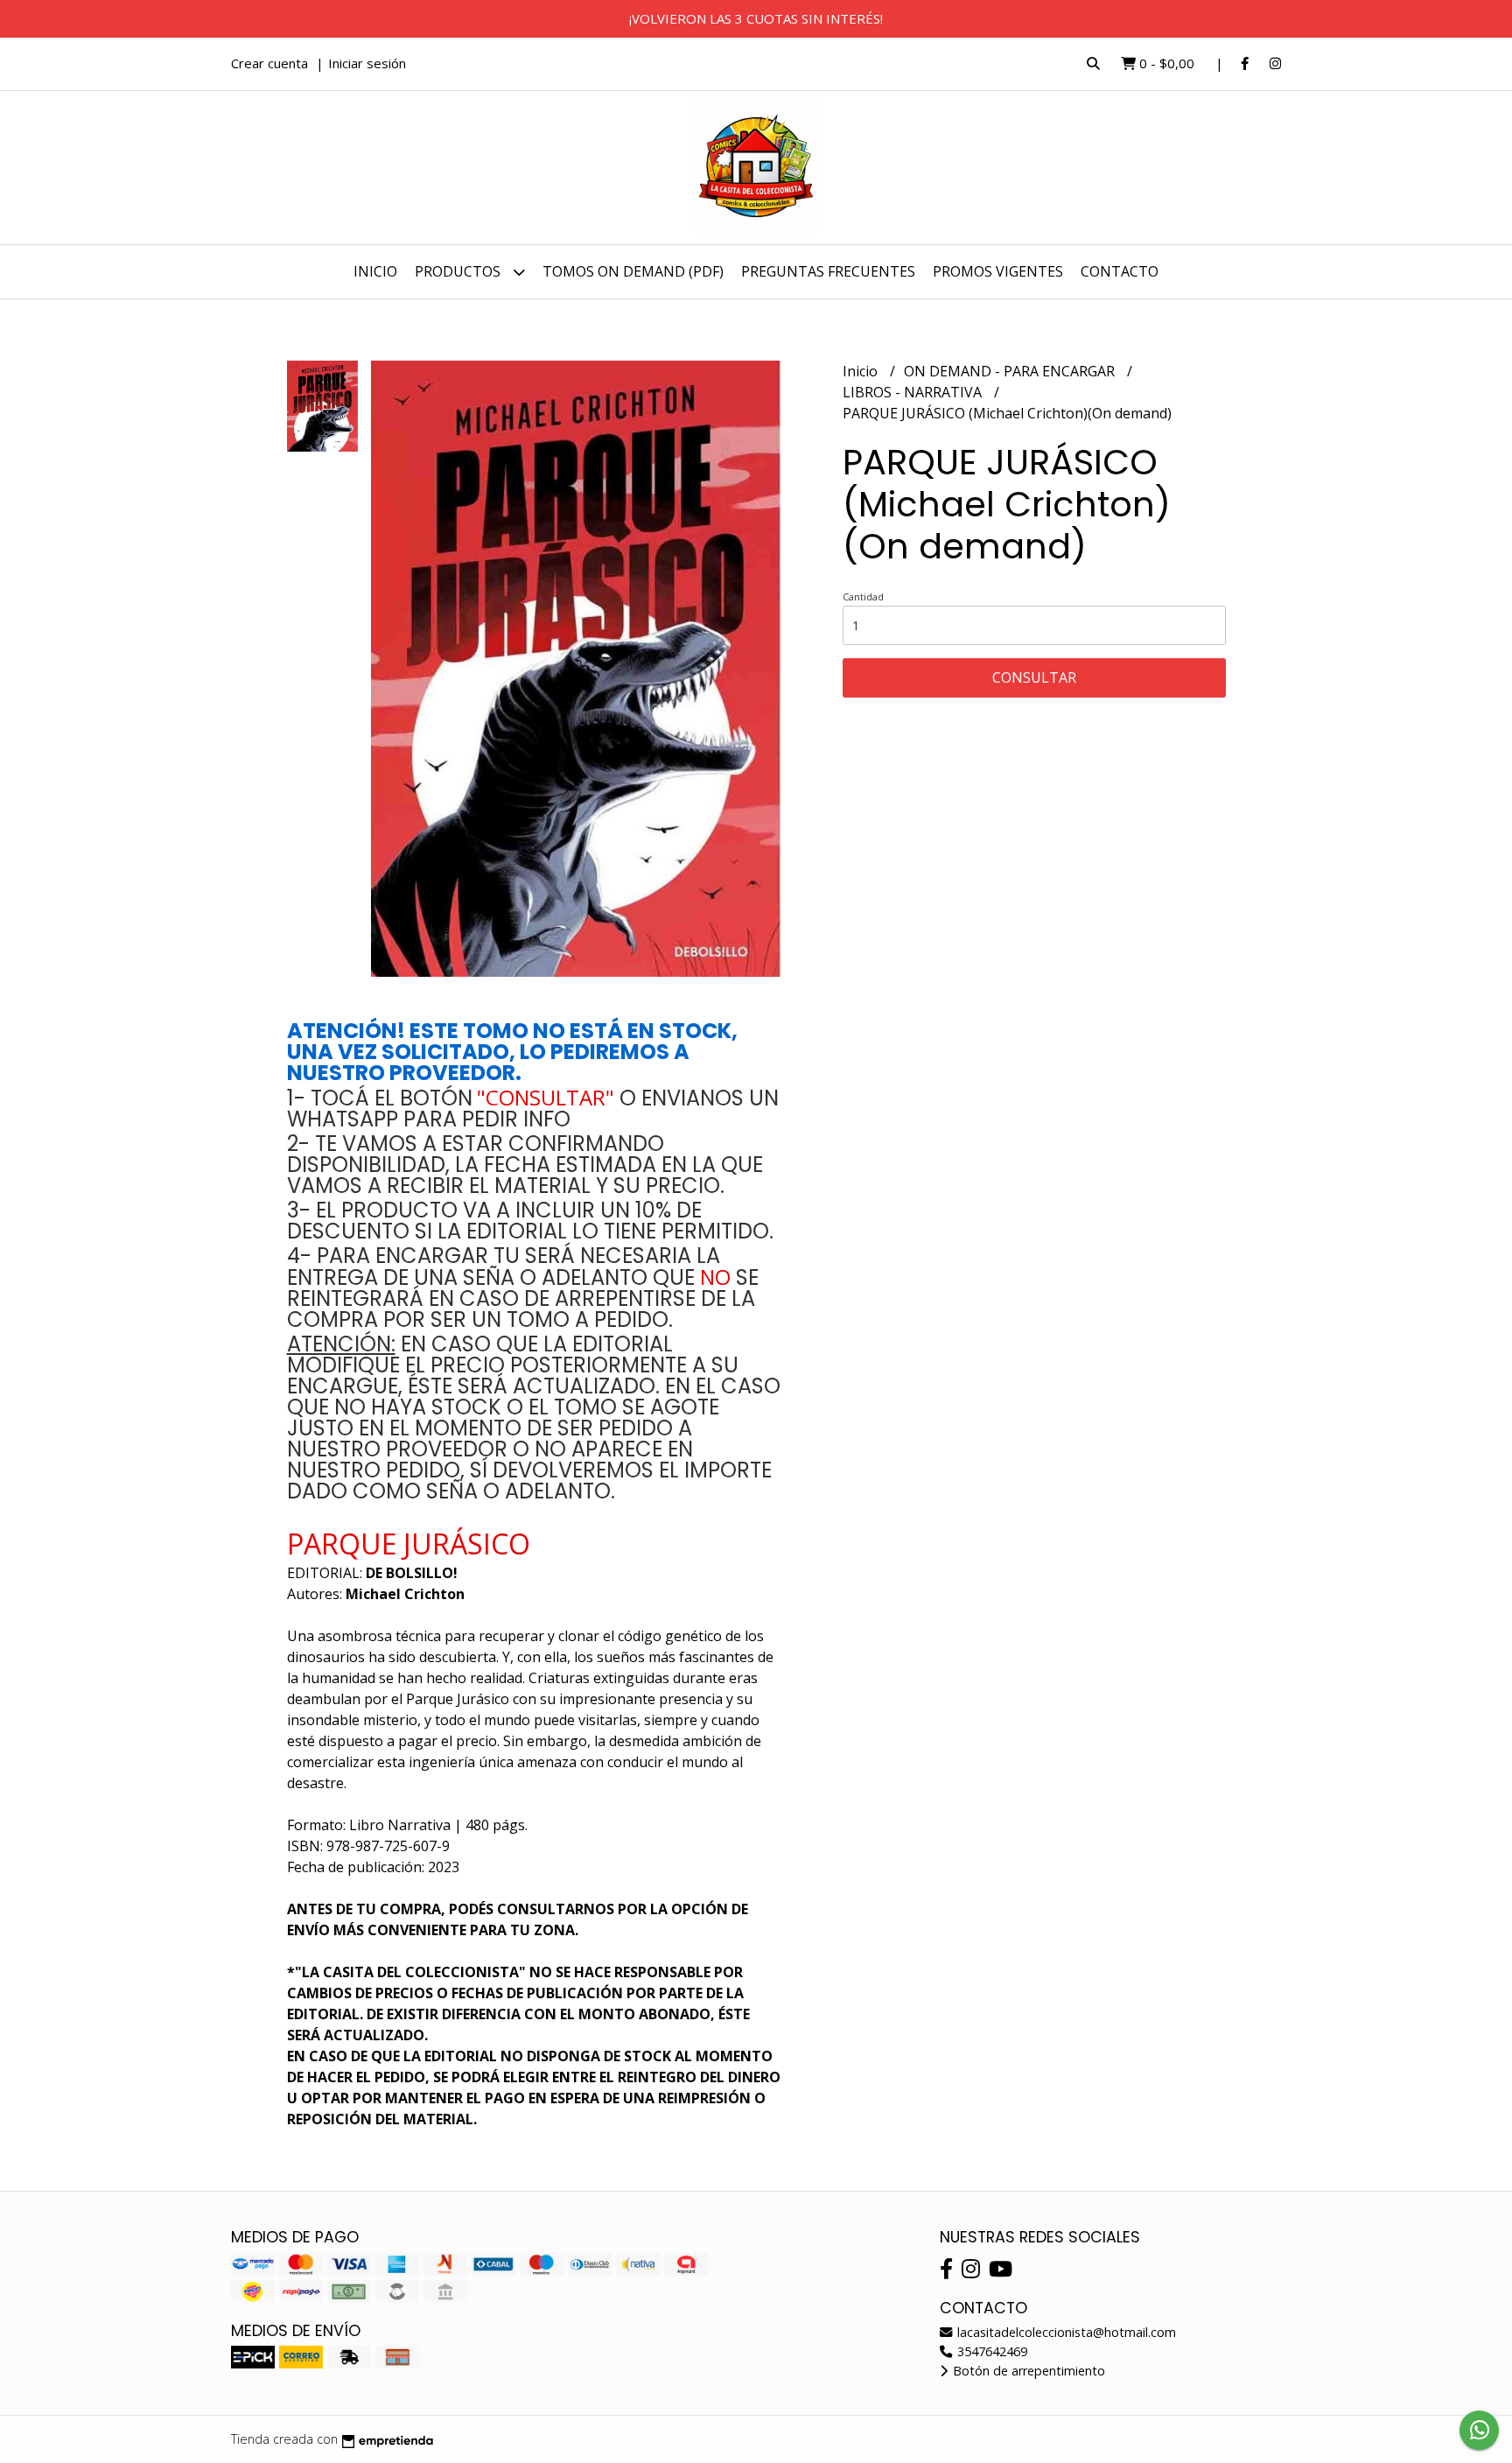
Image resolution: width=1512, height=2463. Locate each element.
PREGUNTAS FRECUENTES (828, 271)
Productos (459, 271)
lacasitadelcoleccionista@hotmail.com (1065, 2332)
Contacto (1120, 271)
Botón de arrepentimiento (1027, 2371)
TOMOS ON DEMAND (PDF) (633, 271)
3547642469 (990, 2351)
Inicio (375, 271)
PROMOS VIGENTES (998, 271)
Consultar (1034, 677)
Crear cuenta (269, 63)
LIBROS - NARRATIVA (914, 392)
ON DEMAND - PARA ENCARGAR (1011, 371)
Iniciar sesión (367, 63)
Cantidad (863, 596)
